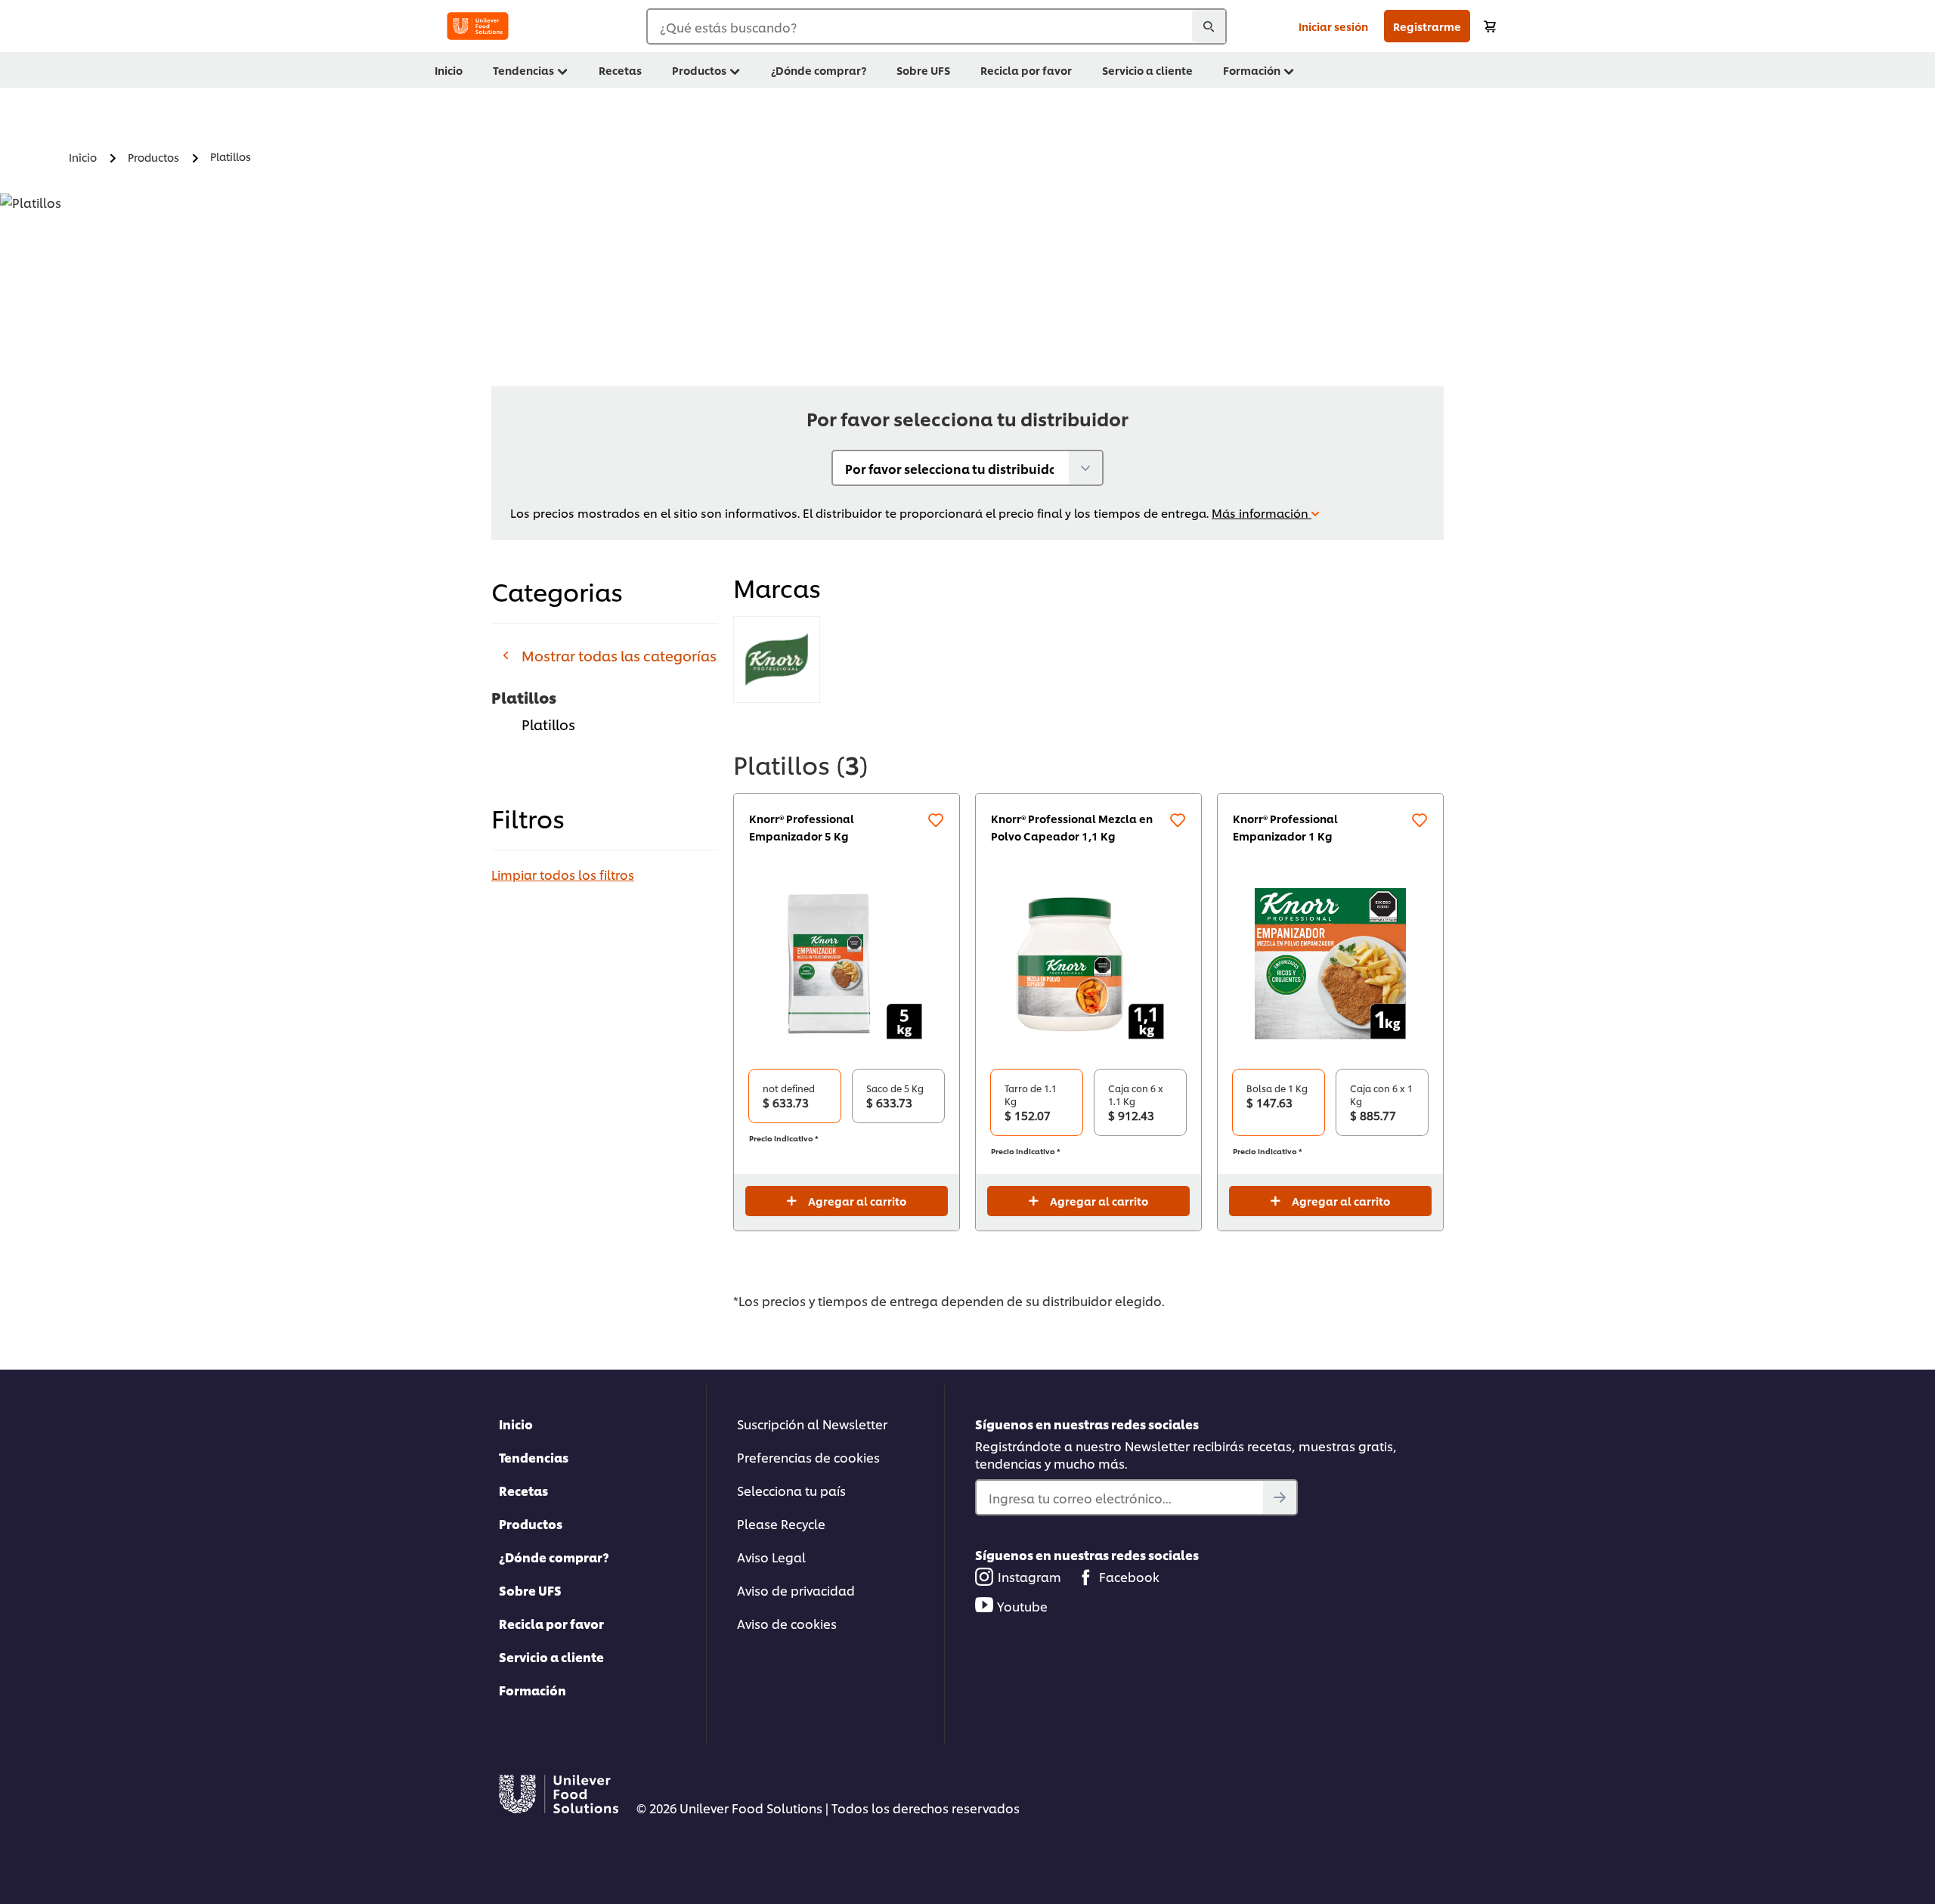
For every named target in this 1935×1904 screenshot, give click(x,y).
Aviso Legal (771, 1557)
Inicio (516, 1424)
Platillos (548, 724)
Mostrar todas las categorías (619, 655)
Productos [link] (699, 70)
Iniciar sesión (1333, 26)
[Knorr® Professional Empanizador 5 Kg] (847, 964)
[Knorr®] (777, 659)
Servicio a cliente (551, 1656)
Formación (533, 1690)
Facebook (1129, 1576)
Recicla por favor (551, 1623)
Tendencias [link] (523, 70)
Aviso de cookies (787, 1623)
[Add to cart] (1490, 26)
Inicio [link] (449, 70)
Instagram (1029, 1576)
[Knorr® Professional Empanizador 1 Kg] (1330, 964)
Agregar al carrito (857, 1201)
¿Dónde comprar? (554, 1557)
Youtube (1022, 1606)
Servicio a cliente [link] (1147, 70)
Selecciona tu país (791, 1490)
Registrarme (1427, 26)
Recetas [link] (620, 70)
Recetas (523, 1490)
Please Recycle (781, 1523)
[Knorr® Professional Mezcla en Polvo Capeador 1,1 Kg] (1088, 964)
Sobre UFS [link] (923, 70)
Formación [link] (1252, 70)
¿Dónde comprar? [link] (819, 70)
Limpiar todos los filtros (563, 874)
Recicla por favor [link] (1026, 70)
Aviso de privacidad (796, 1590)
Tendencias (534, 1457)
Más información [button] (1262, 513)
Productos (531, 1523)
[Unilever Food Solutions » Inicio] (478, 26)
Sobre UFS (530, 1590)
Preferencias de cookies (808, 1457)
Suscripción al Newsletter (812, 1424)
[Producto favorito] (936, 820)
